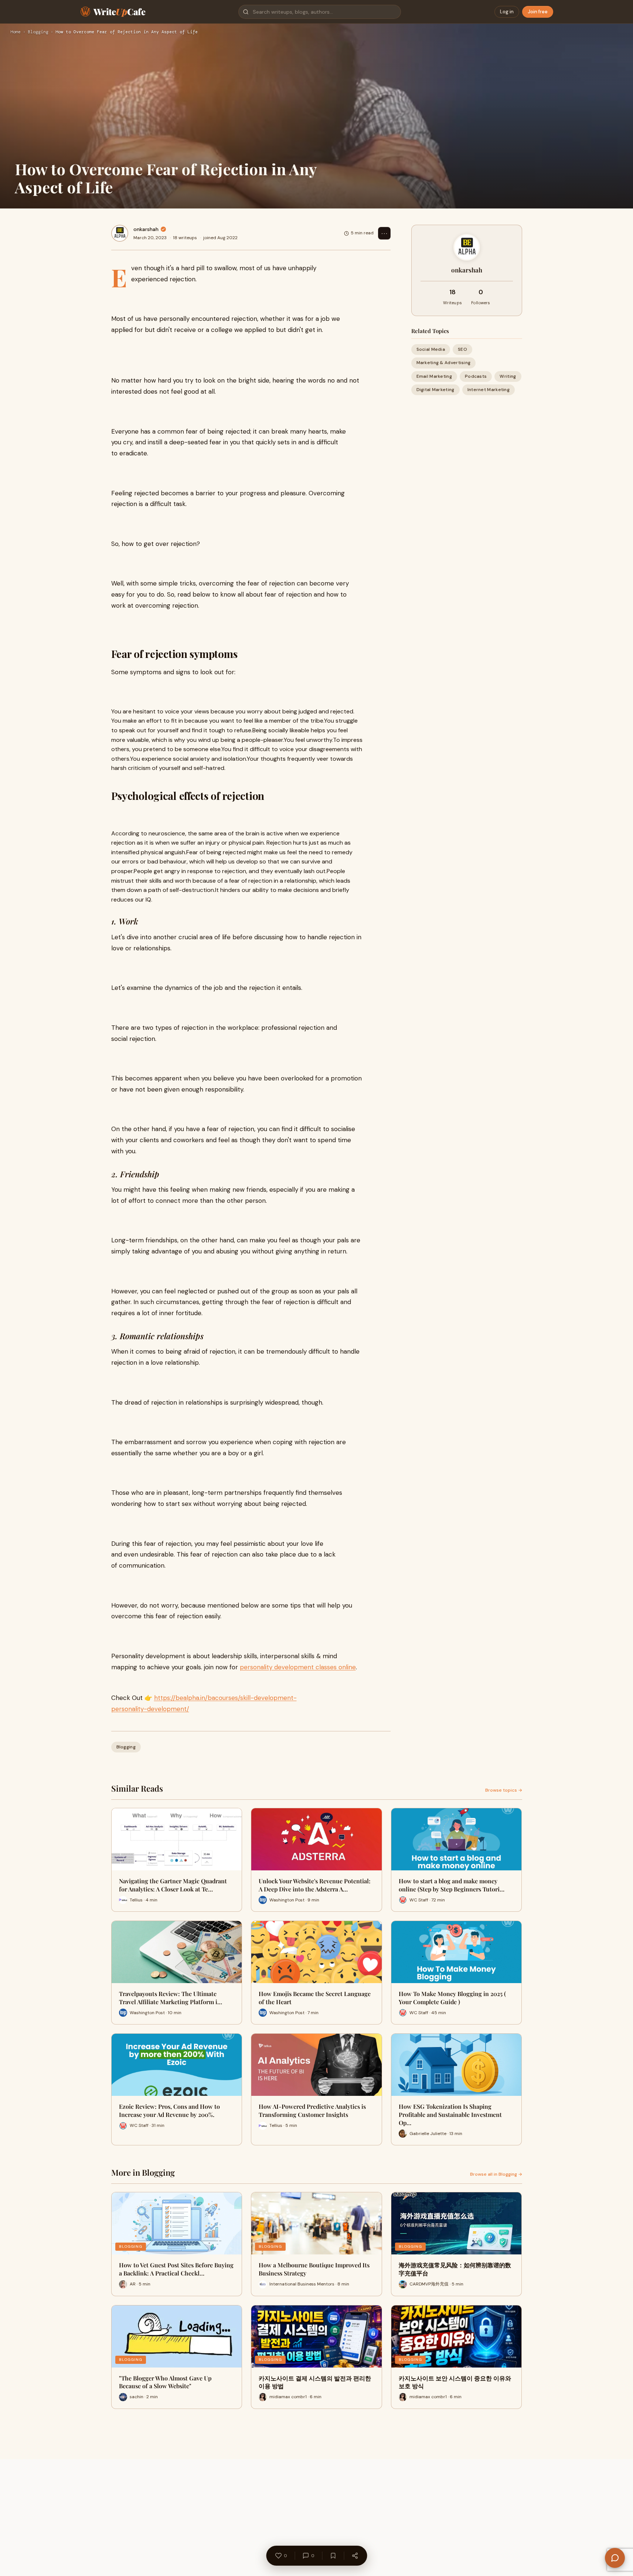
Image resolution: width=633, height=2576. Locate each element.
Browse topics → (504, 1790)
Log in (507, 12)
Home (16, 32)
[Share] (355, 2556)
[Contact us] (615, 2558)
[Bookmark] (333, 2556)
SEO (462, 349)
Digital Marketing (435, 390)
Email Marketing (434, 376)
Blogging (38, 32)
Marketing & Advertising (444, 363)
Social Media (431, 349)
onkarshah (146, 229)
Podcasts (476, 376)
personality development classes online (298, 1667)
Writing (508, 376)
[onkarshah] (120, 233)
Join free (538, 12)
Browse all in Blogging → (496, 2174)
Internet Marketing (489, 390)
